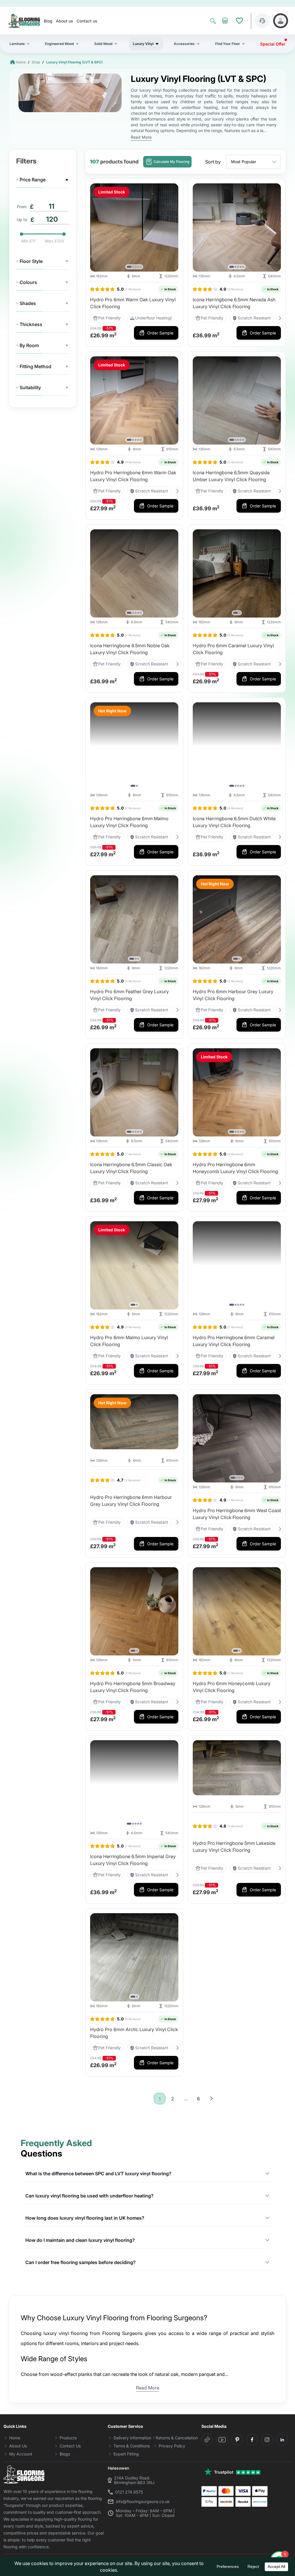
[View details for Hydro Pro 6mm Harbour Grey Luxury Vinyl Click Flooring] (237, 919)
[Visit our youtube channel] (222, 2440)
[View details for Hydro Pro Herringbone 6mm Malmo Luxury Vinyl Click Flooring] (134, 746)
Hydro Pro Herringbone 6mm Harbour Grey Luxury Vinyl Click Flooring (131, 1501)
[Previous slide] (96, 227)
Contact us (87, 21)
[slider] (21, 234)
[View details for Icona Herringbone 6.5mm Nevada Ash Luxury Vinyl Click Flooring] (237, 227)
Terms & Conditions (132, 2446)
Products (68, 2438)
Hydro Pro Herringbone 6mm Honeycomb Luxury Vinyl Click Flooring (235, 1168)
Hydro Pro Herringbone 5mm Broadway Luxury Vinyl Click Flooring (133, 1687)
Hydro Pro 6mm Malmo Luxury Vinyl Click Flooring (129, 1341)
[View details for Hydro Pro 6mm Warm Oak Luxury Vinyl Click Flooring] (134, 227)
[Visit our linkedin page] (282, 2440)
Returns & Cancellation (177, 2438)
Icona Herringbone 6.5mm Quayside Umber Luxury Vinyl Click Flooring (231, 476)
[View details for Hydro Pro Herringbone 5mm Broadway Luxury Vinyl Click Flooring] (134, 1611)
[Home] (24, 21)
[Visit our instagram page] (267, 2440)
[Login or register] (281, 21)
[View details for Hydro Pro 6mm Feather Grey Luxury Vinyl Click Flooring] (134, 919)
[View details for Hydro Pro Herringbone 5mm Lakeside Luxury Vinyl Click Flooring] (237, 1768)
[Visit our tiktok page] (207, 2440)
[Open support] (262, 21)
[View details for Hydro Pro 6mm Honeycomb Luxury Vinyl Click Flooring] (237, 1611)
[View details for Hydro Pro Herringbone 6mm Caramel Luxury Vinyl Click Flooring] (237, 1265)
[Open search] (213, 21)
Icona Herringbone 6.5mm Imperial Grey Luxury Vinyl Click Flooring (133, 1860)
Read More (141, 137)
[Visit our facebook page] (252, 2440)
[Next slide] (173, 227)
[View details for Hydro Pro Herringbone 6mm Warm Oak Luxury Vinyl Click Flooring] (134, 400)
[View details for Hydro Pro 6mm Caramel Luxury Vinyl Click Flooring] (237, 573)
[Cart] (225, 21)
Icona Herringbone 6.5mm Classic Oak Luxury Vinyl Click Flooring (131, 1168)
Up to (22, 220)
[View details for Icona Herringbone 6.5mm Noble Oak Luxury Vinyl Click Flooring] (134, 573)
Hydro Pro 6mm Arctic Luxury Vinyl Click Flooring (134, 2033)
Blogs (65, 2454)
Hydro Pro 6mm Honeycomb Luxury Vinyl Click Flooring (232, 1687)
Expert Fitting (126, 2454)
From (22, 207)
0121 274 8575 (129, 2492)
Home (21, 62)
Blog (48, 21)
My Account (21, 2454)
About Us (18, 2446)
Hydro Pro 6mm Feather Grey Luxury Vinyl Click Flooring (129, 995)
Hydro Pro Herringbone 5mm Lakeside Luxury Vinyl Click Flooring (234, 1847)
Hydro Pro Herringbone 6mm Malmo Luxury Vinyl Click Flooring (129, 822)
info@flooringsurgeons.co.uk (143, 2502)
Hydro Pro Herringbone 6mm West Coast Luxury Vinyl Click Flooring (237, 1514)
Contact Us (70, 2446)
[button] (129, 267)
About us (65, 21)
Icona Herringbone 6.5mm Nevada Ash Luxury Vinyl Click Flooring (234, 303)
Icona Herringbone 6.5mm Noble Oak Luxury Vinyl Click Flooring (130, 649)
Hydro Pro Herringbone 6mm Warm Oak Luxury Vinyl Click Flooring (133, 476)
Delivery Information (132, 2438)
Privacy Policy (172, 2446)
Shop (36, 62)
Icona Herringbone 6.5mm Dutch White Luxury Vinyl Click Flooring (234, 822)
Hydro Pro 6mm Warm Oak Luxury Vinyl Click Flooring (133, 303)
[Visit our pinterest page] (237, 2440)
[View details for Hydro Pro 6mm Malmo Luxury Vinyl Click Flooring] (134, 1265)
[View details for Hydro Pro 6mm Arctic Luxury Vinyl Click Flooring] (134, 1957)
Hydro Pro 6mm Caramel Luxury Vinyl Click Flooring (233, 649)
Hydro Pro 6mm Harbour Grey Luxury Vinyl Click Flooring (233, 995)
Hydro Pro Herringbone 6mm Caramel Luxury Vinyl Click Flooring (234, 1341)
